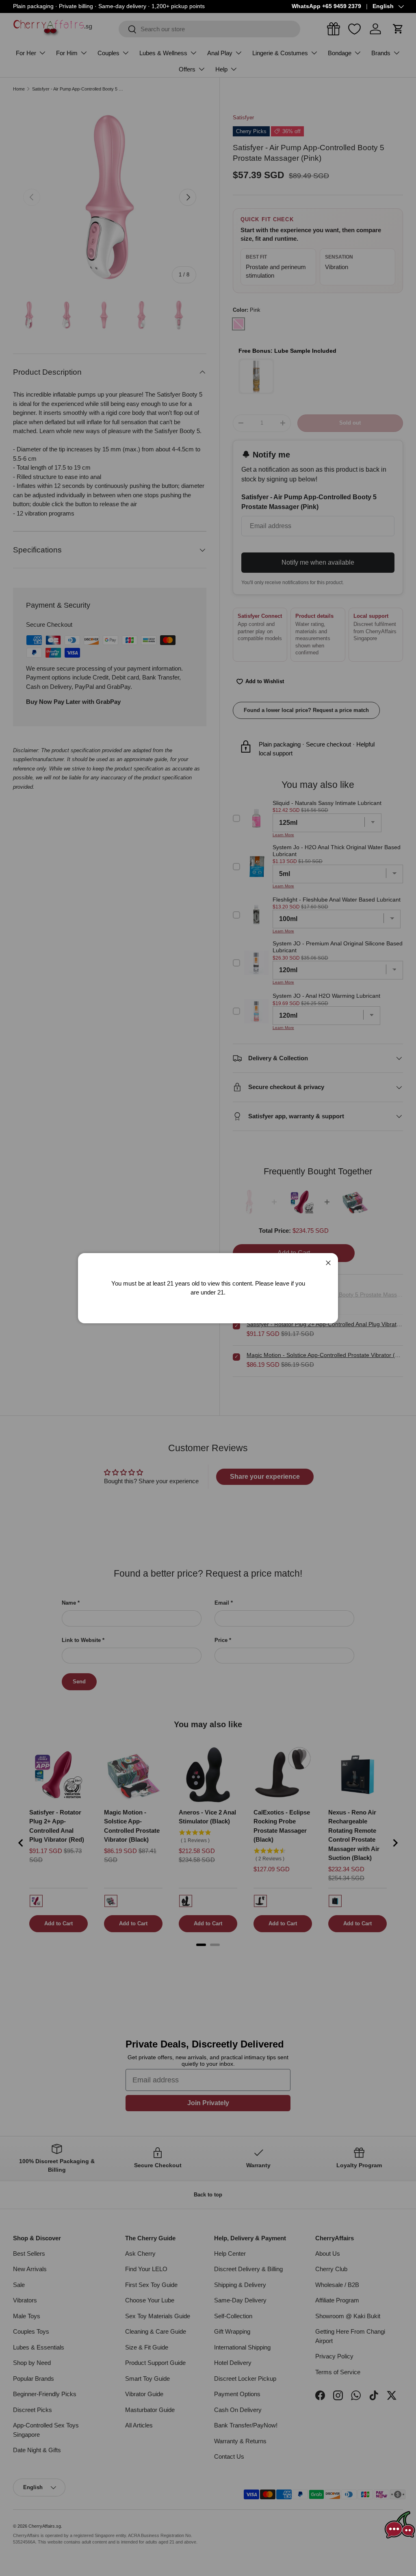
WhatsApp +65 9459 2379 (326, 6)
